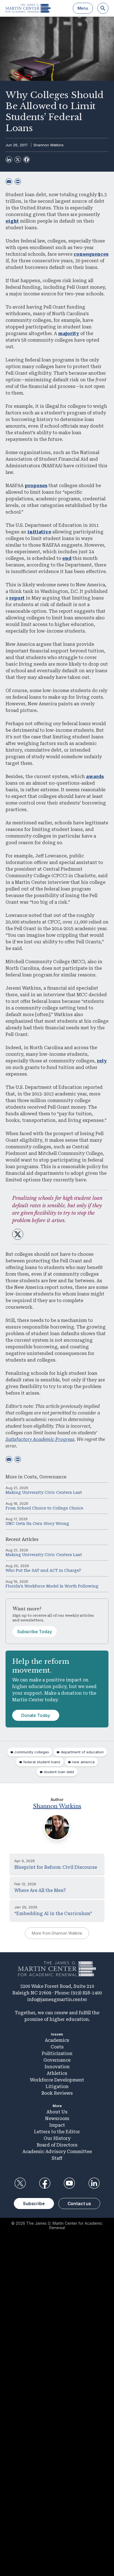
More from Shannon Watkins (57, 1933)
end (67, 558)
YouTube (69, 2183)
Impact (57, 2125)
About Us (57, 2112)
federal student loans (42, 1762)
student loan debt (59, 1772)
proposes (36, 486)
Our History (57, 2138)
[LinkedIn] (9, 160)
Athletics (57, 2073)
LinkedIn (94, 2183)
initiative (39, 532)
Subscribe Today (35, 1632)
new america (83, 1762)
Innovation (57, 2067)
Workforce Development (57, 2080)
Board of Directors (57, 2145)
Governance (53, 1477)
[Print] (18, 182)
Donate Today (36, 1715)
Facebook (45, 2183)
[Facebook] (27, 160)
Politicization (57, 2053)
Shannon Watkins (49, 145)
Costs (30, 1477)
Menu (83, 8)
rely (102, 1061)
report (17, 598)
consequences (91, 254)
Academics (57, 2040)
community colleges (32, 1752)
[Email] (9, 182)
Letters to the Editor (57, 2132)
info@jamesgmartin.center (57, 1999)
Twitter (20, 2183)
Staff (57, 2158)
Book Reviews (57, 2093)
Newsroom (57, 2119)
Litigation (57, 2087)
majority (69, 334)
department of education (82, 1752)
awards (95, 777)
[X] (18, 160)
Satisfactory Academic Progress (40, 1439)
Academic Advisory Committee (57, 2152)
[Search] (103, 8)
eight (12, 221)
